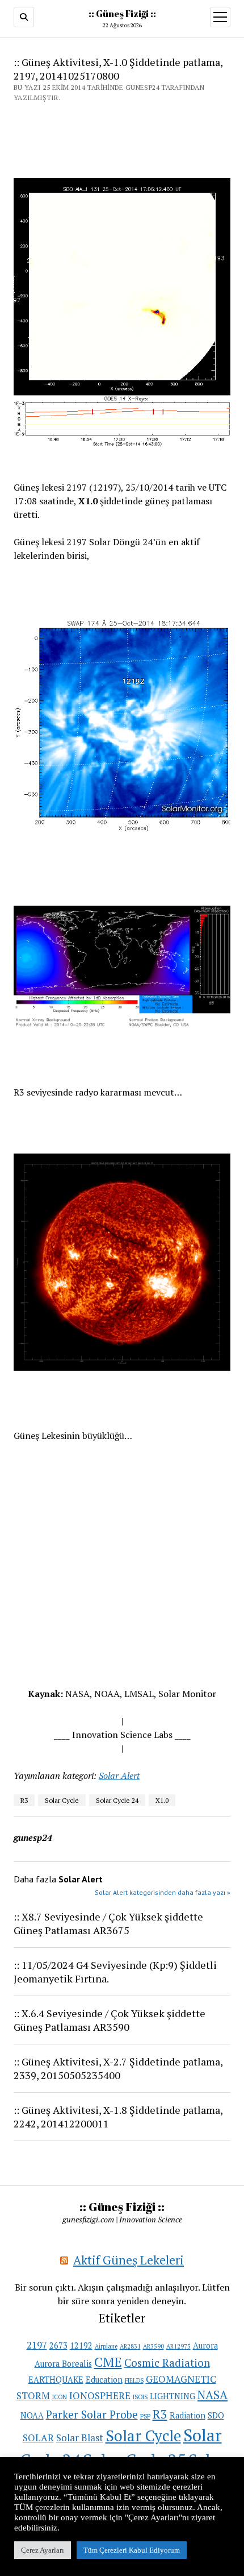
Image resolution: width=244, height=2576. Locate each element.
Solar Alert (119, 1776)
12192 (81, 2345)
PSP (145, 2416)
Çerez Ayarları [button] (43, 2550)
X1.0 (162, 1800)
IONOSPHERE (100, 2395)
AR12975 (178, 2346)
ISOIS (140, 2397)
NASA (213, 2395)
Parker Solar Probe (92, 2414)
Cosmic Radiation (167, 2363)
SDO (216, 2415)
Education (104, 2380)
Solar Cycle (62, 1800)
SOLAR (38, 2438)
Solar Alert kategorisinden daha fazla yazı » (163, 1892)
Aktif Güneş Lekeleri (129, 2260)
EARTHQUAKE (56, 2380)
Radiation (188, 2415)
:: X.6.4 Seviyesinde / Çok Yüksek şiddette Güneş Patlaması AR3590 (110, 2020)
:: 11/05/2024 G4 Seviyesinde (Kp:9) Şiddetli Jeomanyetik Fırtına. (115, 1972)
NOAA (32, 2415)
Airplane (106, 2346)
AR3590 (153, 2346)
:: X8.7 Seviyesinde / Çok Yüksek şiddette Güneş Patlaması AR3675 (108, 1923)
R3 (24, 1800)
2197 (37, 2345)
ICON (60, 2397)
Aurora (205, 2345)
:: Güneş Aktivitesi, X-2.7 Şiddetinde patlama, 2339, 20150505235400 (118, 2068)
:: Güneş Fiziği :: (122, 14)
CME (108, 2362)
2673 (58, 2345)
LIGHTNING (173, 2396)
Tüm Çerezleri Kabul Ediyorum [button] (132, 2550)
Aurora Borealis (63, 2364)
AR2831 (130, 2346)
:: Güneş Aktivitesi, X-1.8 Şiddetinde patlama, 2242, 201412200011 (118, 2117)
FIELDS (134, 2380)
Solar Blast (80, 2438)
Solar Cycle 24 (117, 1800)
